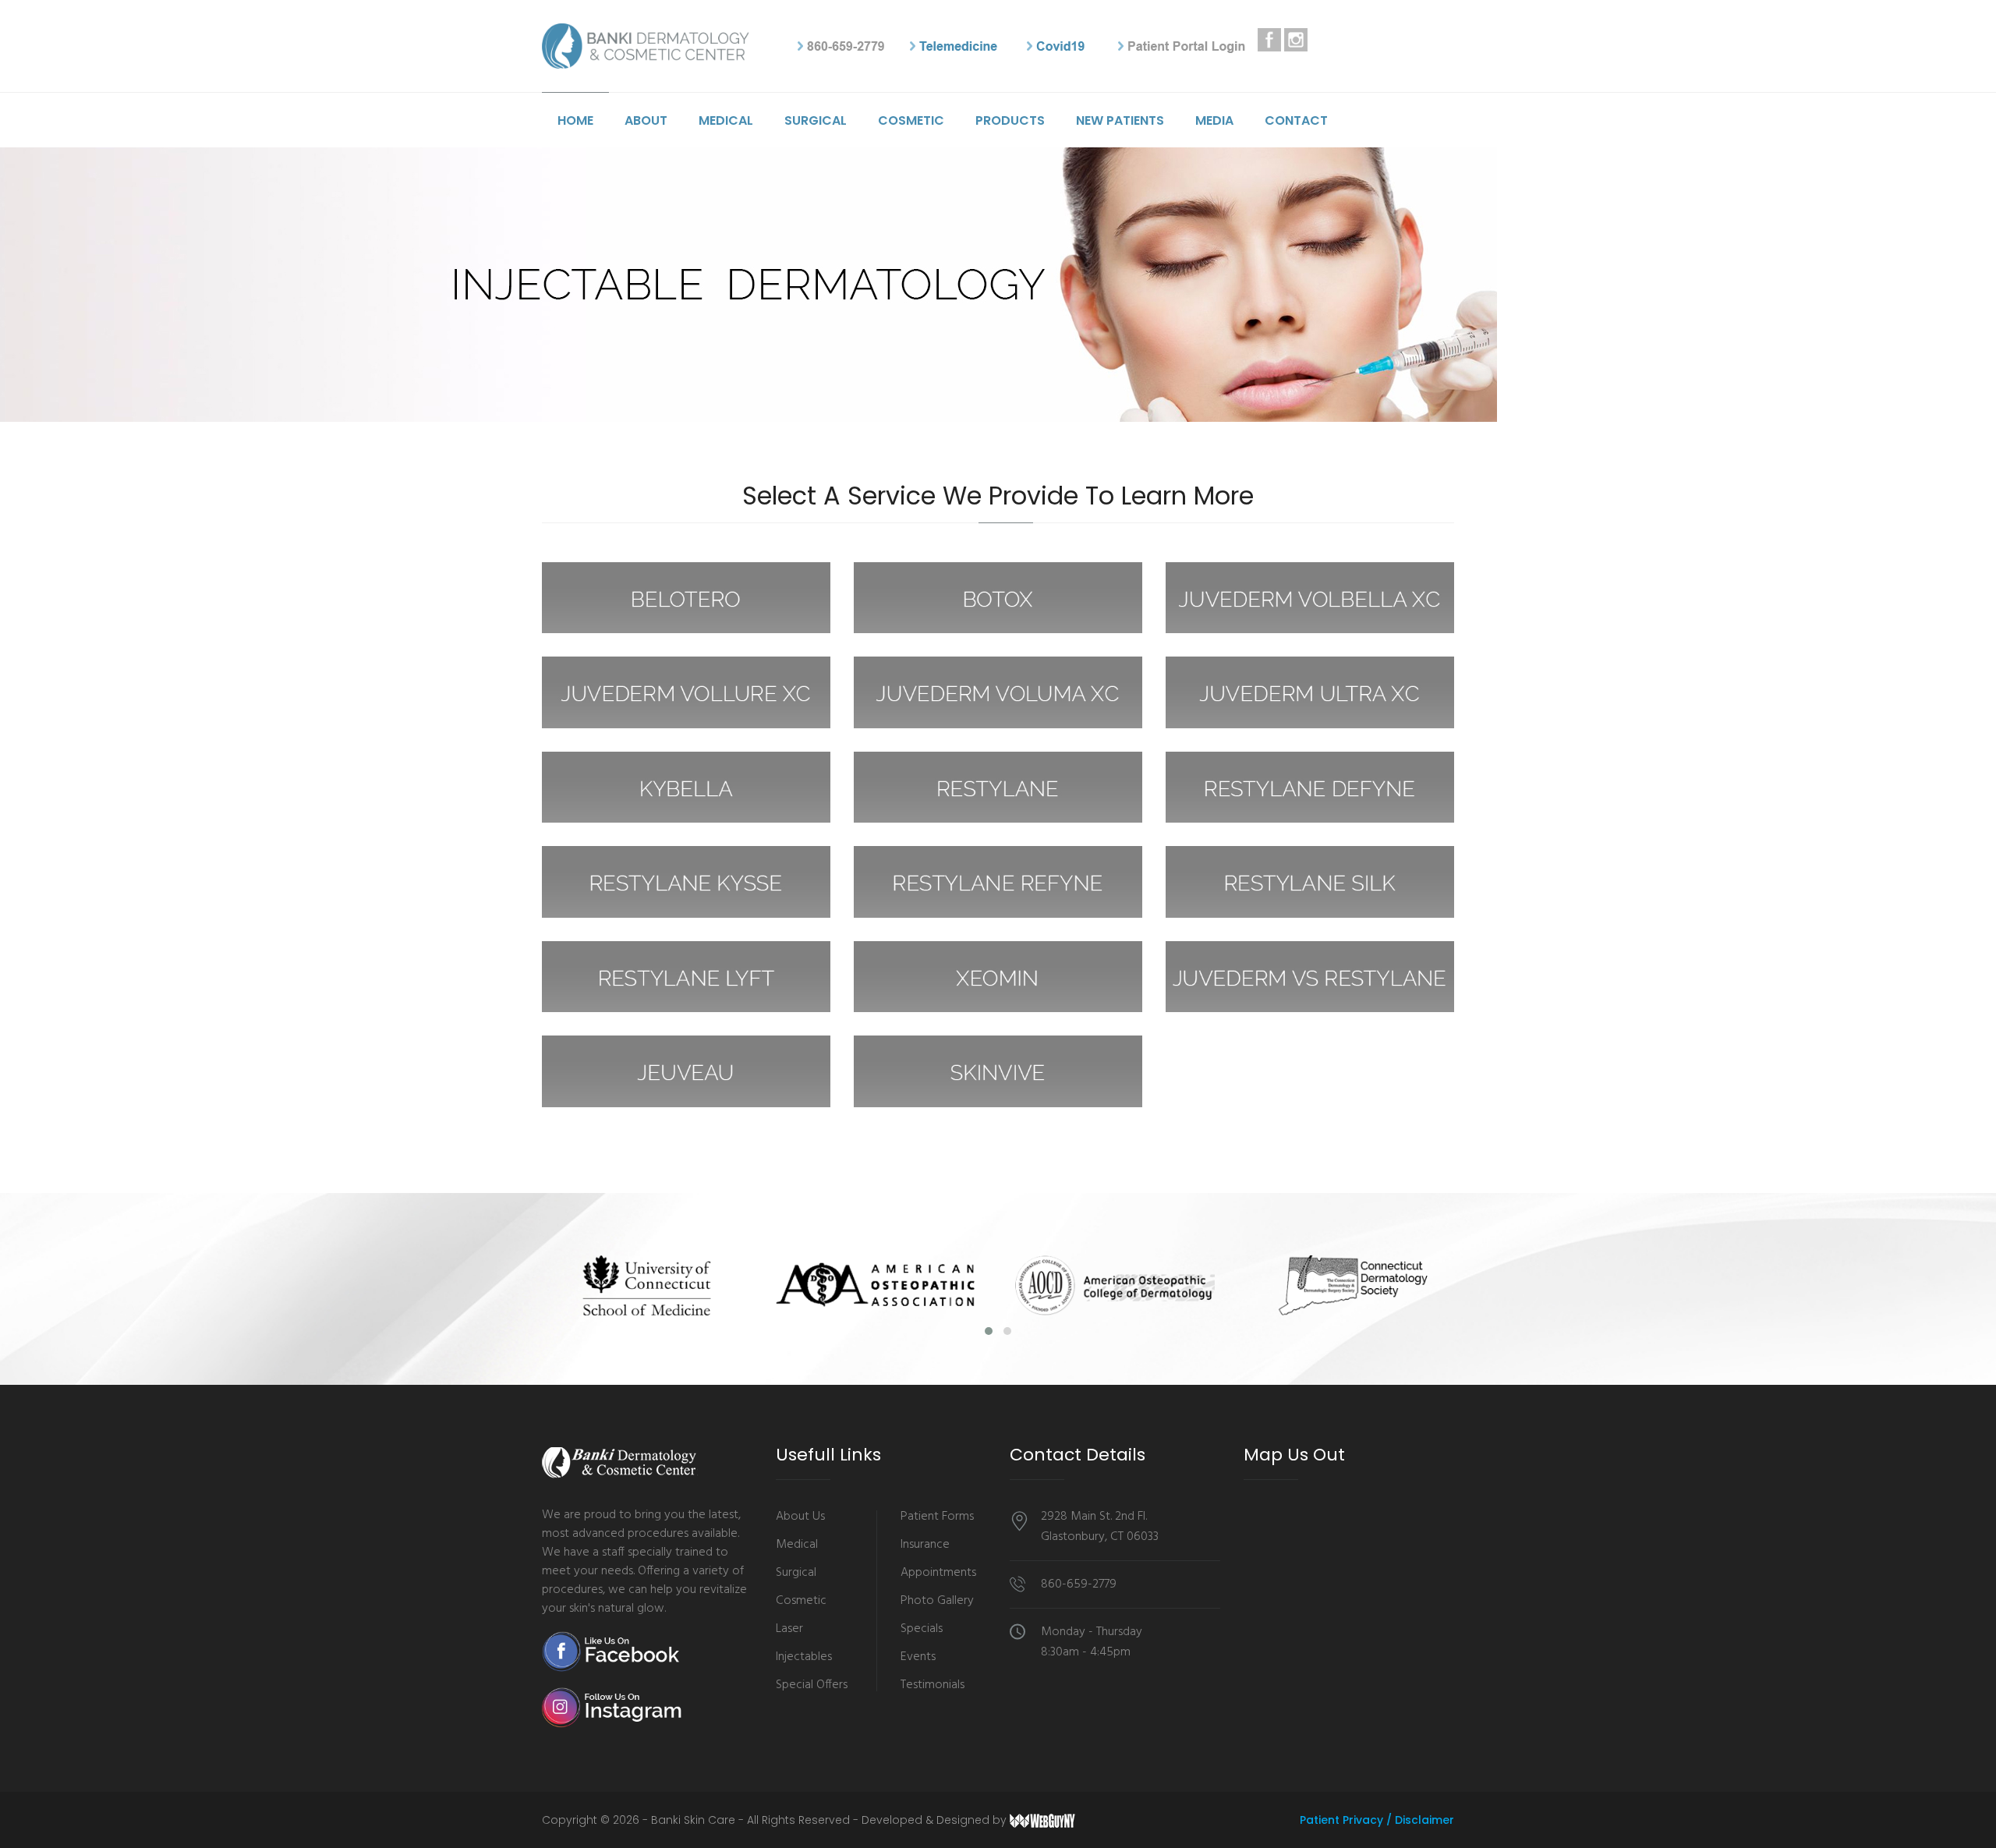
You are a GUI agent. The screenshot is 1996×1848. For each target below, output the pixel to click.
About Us (800, 1517)
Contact (1296, 120)
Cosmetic (911, 120)
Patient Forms (937, 1517)
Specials (922, 1629)
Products (1010, 120)
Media (1214, 120)
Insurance (925, 1545)
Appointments (938, 1573)
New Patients (1120, 120)
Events (918, 1657)
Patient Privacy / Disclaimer (1377, 1820)
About (646, 120)
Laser (789, 1629)
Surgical (816, 120)
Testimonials (933, 1685)
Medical (726, 120)
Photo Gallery (937, 1601)
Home (575, 120)
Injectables (804, 1657)
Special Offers (812, 1685)
